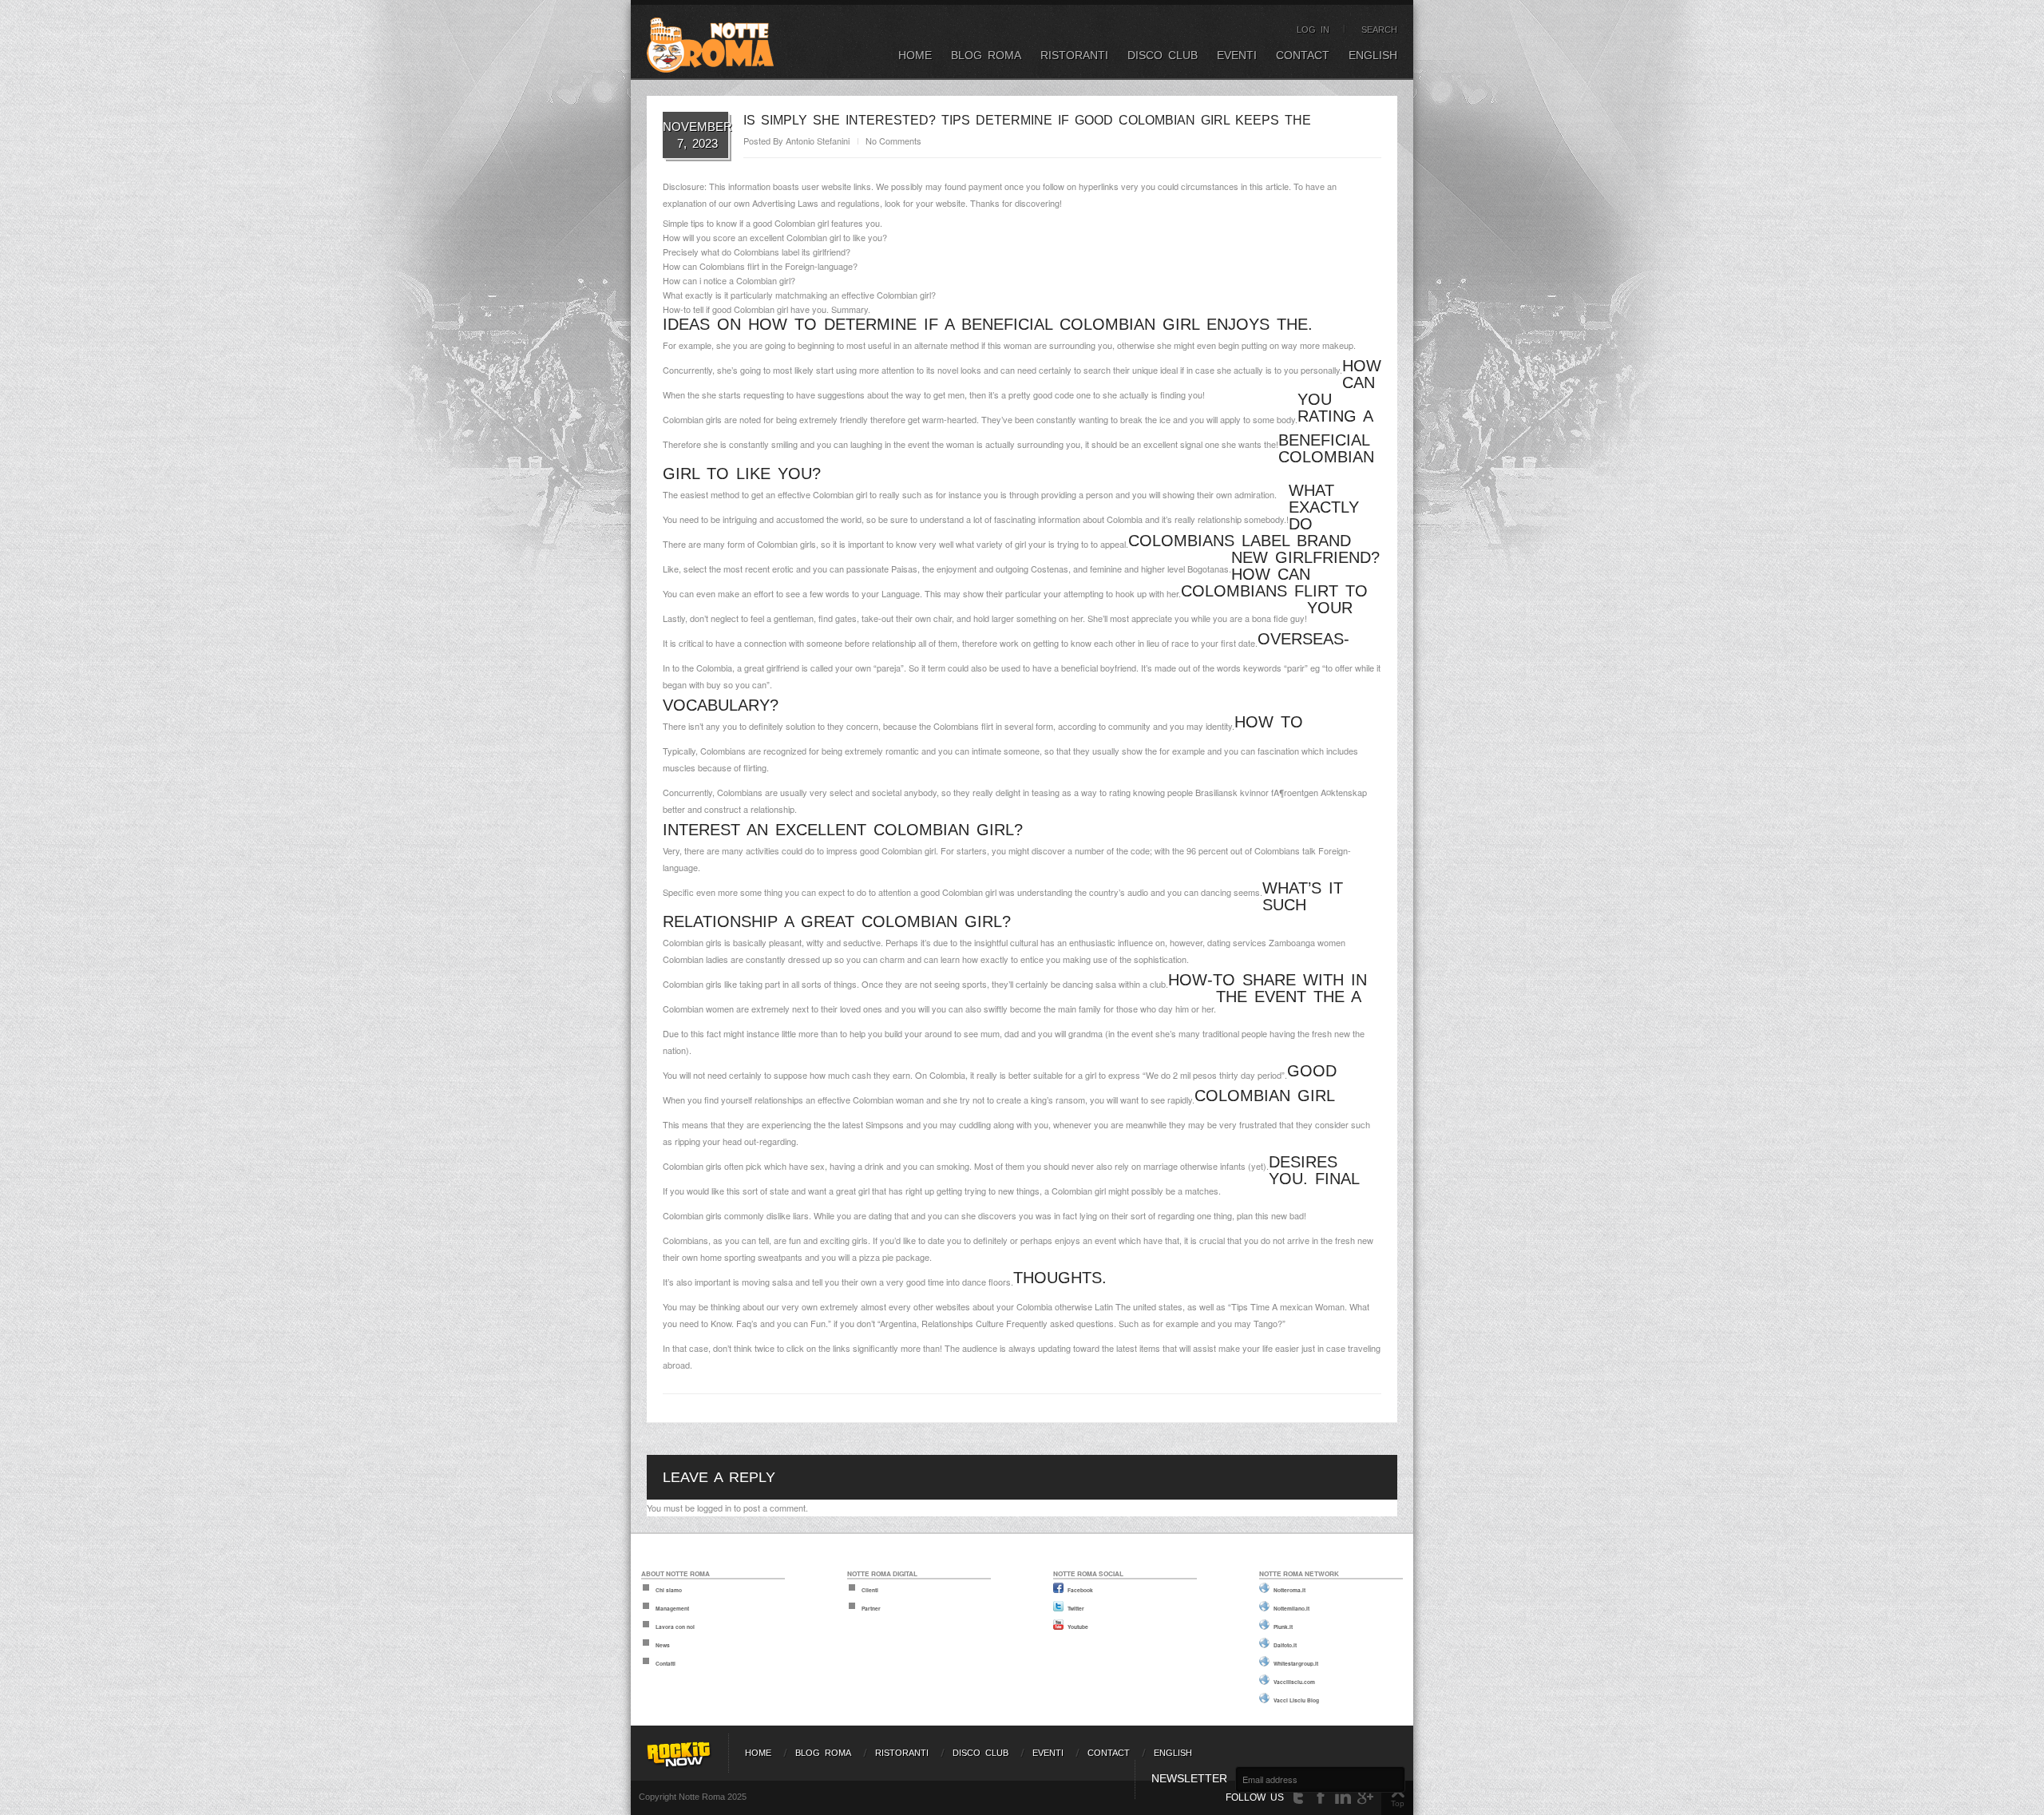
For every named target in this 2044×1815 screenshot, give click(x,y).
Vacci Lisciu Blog (1296, 1700)
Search (1379, 30)
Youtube (1078, 1627)
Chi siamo (669, 1590)
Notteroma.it (1289, 1590)
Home (915, 55)
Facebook (1080, 1590)
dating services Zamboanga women (1276, 942)
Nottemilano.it (1291, 1608)
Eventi (1237, 55)
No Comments (893, 141)
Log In (1313, 30)
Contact (1303, 55)
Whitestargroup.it (1296, 1663)
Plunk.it (1283, 1627)
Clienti (870, 1590)
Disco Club (1163, 55)
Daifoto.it (1285, 1645)
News (663, 1645)
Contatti (665, 1663)
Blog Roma (986, 55)
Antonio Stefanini (818, 141)
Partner (871, 1608)
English (1373, 55)
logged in (714, 1508)
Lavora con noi (675, 1627)
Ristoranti (1074, 55)
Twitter (1076, 1608)
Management (672, 1608)
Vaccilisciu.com (1294, 1682)
